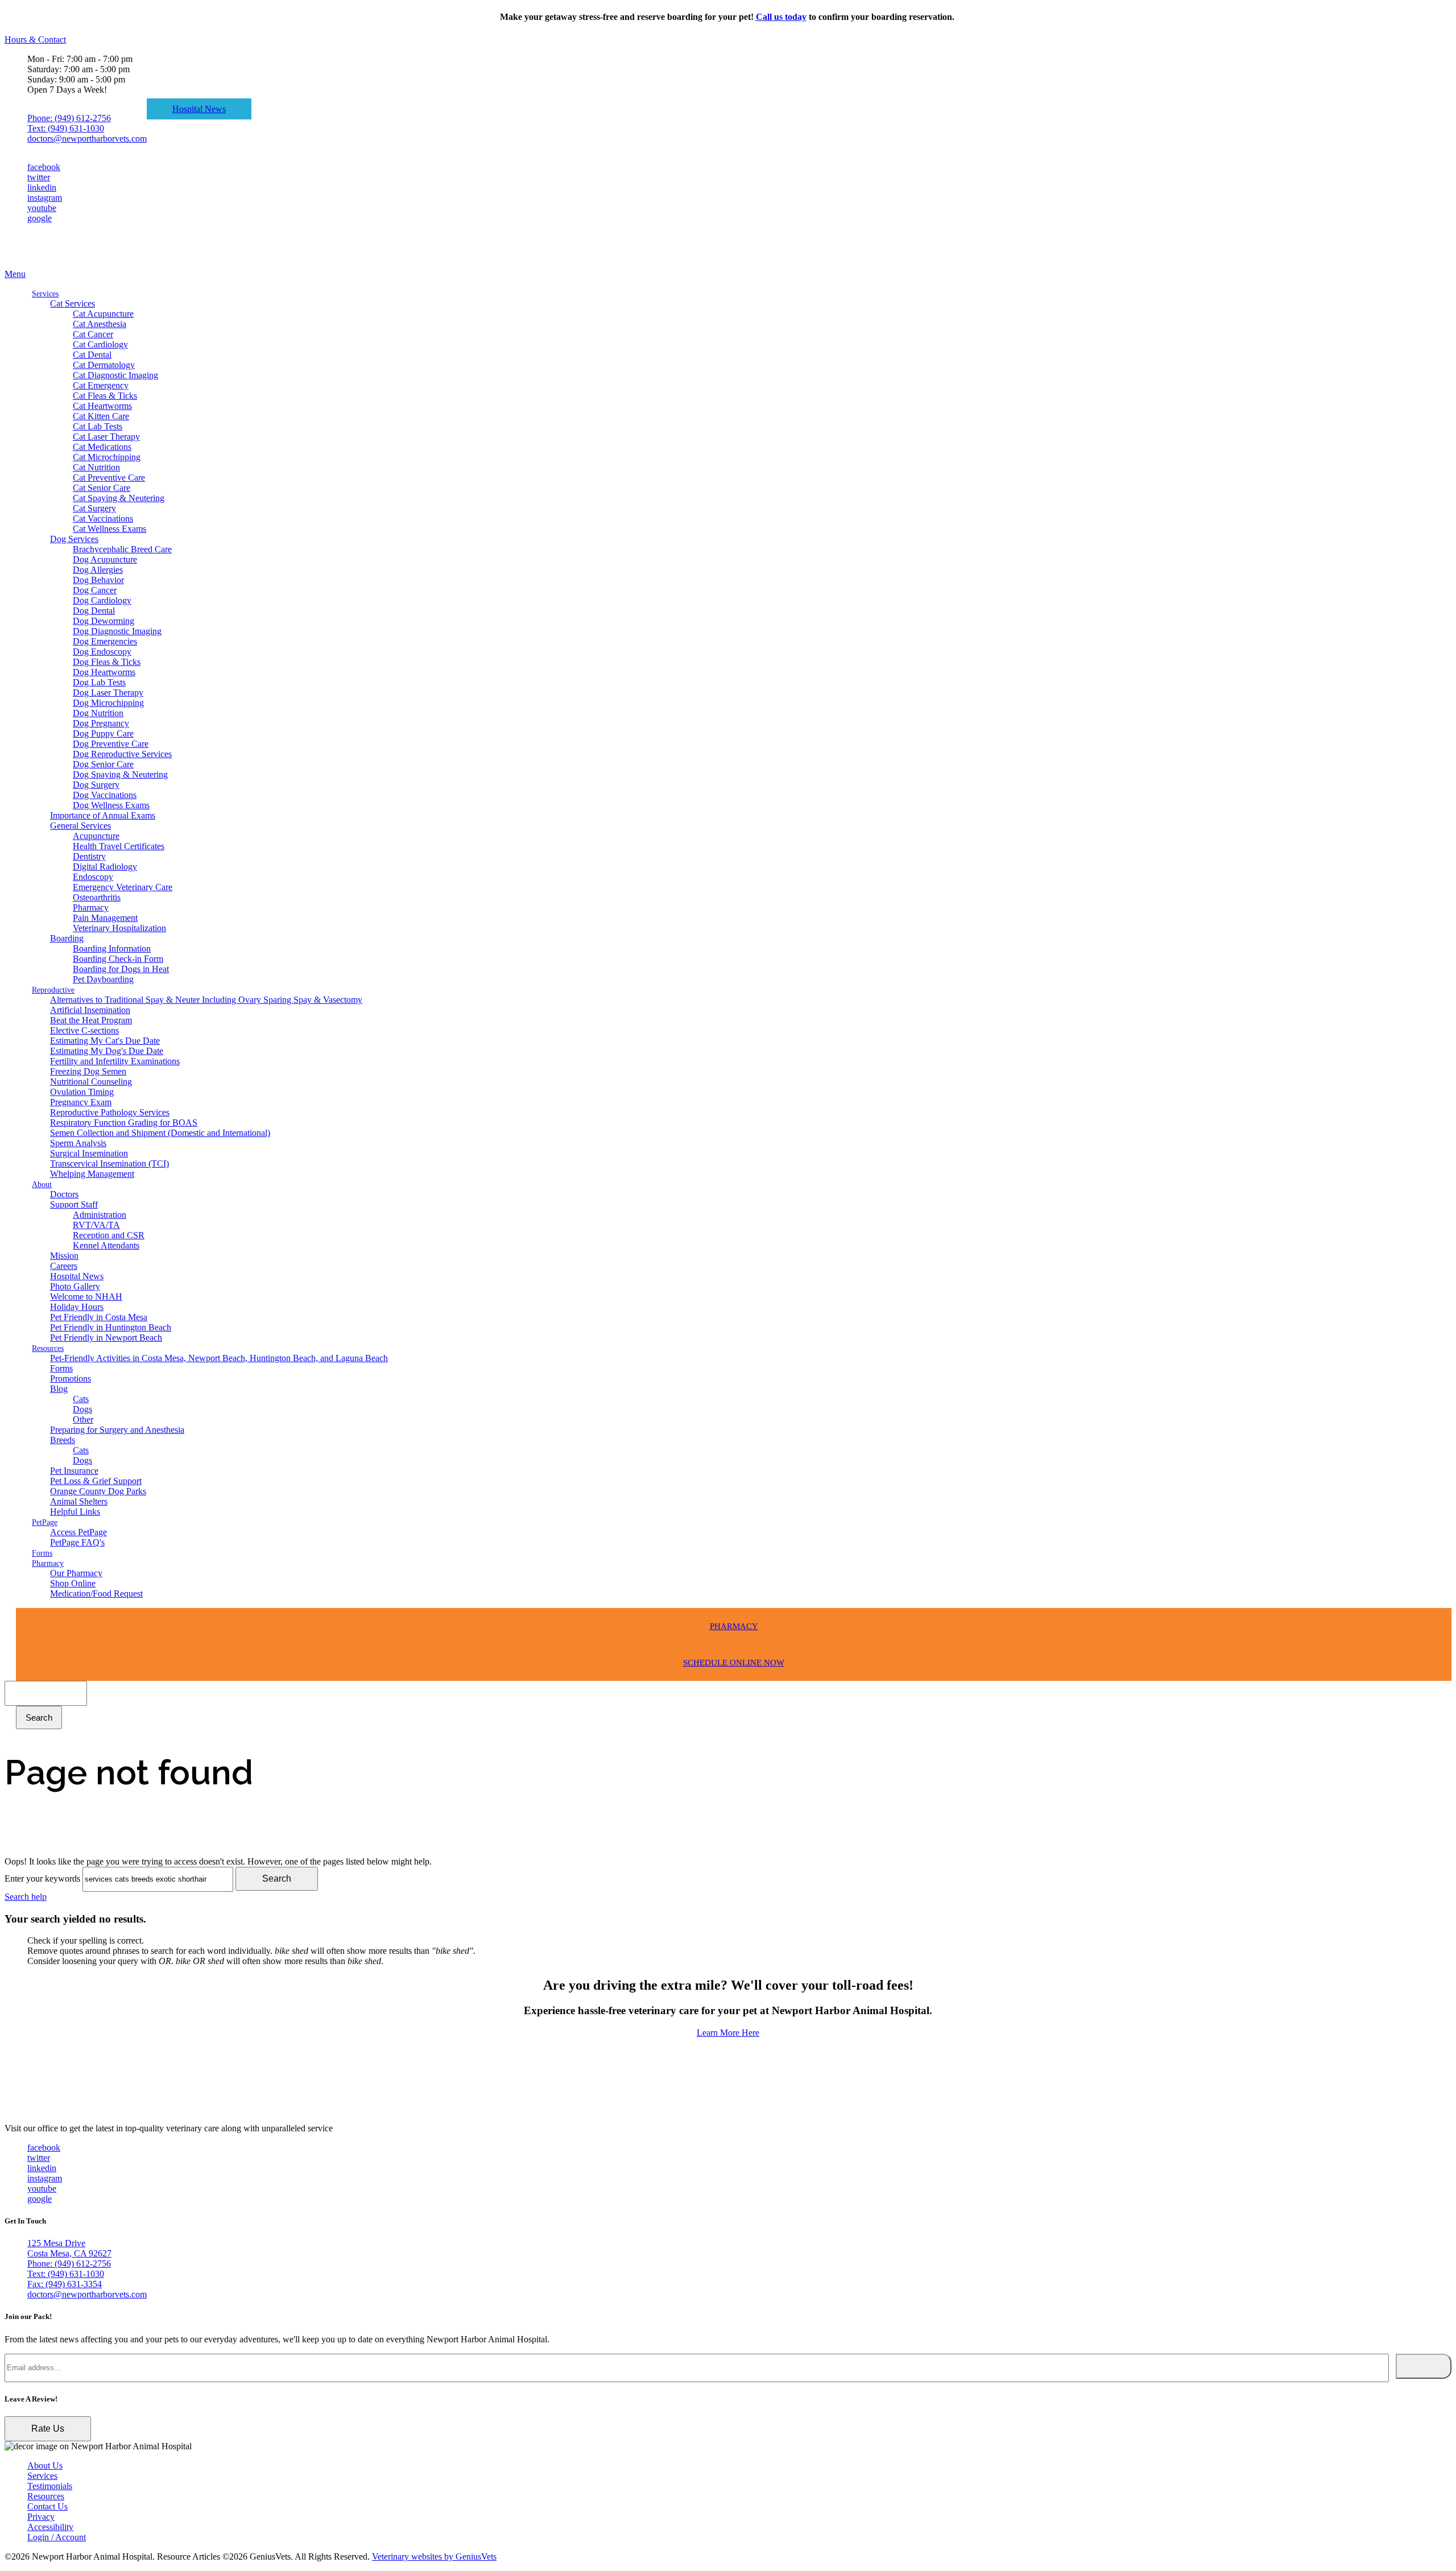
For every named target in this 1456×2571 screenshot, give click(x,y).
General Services (80, 826)
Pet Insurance (74, 1471)
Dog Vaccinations (105, 795)
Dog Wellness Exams (111, 805)
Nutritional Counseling (91, 1082)
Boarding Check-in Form (118, 959)
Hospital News (199, 109)
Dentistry (89, 856)
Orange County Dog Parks (98, 1491)
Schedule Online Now (734, 1663)
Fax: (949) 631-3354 (65, 2284)
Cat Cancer (93, 334)
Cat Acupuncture (103, 314)
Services (45, 294)
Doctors (64, 1194)
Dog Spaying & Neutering (120, 774)
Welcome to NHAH (86, 1297)
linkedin (42, 187)
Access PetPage (78, 1532)
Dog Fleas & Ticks (107, 662)
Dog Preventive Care (111, 744)
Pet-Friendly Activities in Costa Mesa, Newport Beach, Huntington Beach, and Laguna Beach (219, 1358)
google (40, 218)
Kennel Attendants (106, 1245)
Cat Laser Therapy (106, 437)
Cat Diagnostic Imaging (115, 375)
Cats (81, 1399)
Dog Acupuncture (105, 559)
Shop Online (73, 1583)
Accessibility (50, 2527)
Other (83, 1419)
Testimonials (50, 2486)
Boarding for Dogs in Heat (121, 969)
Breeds (63, 1440)
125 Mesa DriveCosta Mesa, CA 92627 (69, 2248)
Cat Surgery (94, 508)
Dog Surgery (96, 785)
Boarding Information (112, 948)
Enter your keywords (42, 1878)
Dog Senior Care (103, 764)
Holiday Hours (77, 1307)
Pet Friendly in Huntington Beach (111, 1327)
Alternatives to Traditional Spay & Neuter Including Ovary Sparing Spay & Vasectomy (206, 1000)
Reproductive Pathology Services (110, 1112)
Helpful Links (75, 1512)
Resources (48, 1348)
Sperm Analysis (78, 1143)
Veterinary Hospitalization (119, 928)
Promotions (71, 1378)
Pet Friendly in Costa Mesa (99, 1317)
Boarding (67, 938)
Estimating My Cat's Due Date (105, 1041)
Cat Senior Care (102, 488)
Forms (61, 1368)
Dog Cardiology (102, 600)
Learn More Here (728, 2033)
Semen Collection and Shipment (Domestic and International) (160, 1133)
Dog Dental (94, 611)
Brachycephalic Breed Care (122, 549)
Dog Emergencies (105, 641)
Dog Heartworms (104, 672)
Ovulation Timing (82, 1092)
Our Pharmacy (76, 1573)
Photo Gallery (75, 1286)
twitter (39, 177)
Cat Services (73, 303)
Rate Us (48, 2429)
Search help (26, 1897)
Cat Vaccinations (103, 518)
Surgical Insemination (89, 1153)
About (42, 1185)
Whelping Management (92, 1174)
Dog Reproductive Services (122, 754)
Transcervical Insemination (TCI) (109, 1163)
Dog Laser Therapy (108, 693)
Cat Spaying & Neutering (119, 498)
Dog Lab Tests (99, 682)
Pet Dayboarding (103, 979)
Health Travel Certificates (119, 846)
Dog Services (74, 539)
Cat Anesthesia (100, 324)
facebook (44, 167)
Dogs (82, 1409)
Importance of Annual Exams (103, 815)
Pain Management (105, 918)
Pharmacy (91, 908)
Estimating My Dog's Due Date (107, 1051)
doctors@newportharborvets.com (87, 139)
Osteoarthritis (97, 897)
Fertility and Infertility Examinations (115, 1061)
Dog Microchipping (108, 703)
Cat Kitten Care (101, 416)
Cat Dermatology (104, 365)
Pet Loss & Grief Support (96, 1481)
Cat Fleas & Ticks (105, 396)
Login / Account (57, 2537)
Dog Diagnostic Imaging (117, 631)
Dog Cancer (95, 590)
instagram (45, 198)
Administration (100, 1215)
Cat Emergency (101, 385)
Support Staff (74, 1204)
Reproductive (53, 990)
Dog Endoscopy (102, 652)
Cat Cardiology (100, 344)
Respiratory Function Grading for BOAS (124, 1123)
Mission (64, 1256)
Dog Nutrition (98, 713)
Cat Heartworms (102, 406)
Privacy (41, 2517)
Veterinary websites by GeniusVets (434, 2556)
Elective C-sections (84, 1030)
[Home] (61, 264)
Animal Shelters (79, 1501)
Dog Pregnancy (101, 723)
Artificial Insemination (90, 1010)
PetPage (45, 1522)
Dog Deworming (104, 621)
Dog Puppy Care (103, 733)
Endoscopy (93, 877)
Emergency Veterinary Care (123, 887)
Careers (64, 1266)
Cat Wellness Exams (109, 529)
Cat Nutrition (96, 467)
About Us (45, 2465)
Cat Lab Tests (98, 426)
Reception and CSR (109, 1235)
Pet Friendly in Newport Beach (106, 1338)
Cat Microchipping (107, 457)
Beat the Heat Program (91, 1020)
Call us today (781, 17)
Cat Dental (92, 355)
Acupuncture (96, 836)
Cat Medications (102, 447)
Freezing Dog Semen (88, 1071)
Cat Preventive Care (109, 478)
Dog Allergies (98, 570)
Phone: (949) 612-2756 (69, 118)
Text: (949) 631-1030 (66, 128)
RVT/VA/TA (96, 1225)
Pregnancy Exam (81, 1102)
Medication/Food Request (96, 1594)
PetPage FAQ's (77, 1542)
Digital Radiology (105, 867)
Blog (59, 1389)
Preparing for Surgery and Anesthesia (117, 1430)
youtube (42, 208)
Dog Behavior (98, 580)
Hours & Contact (35, 40)
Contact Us (47, 2506)
